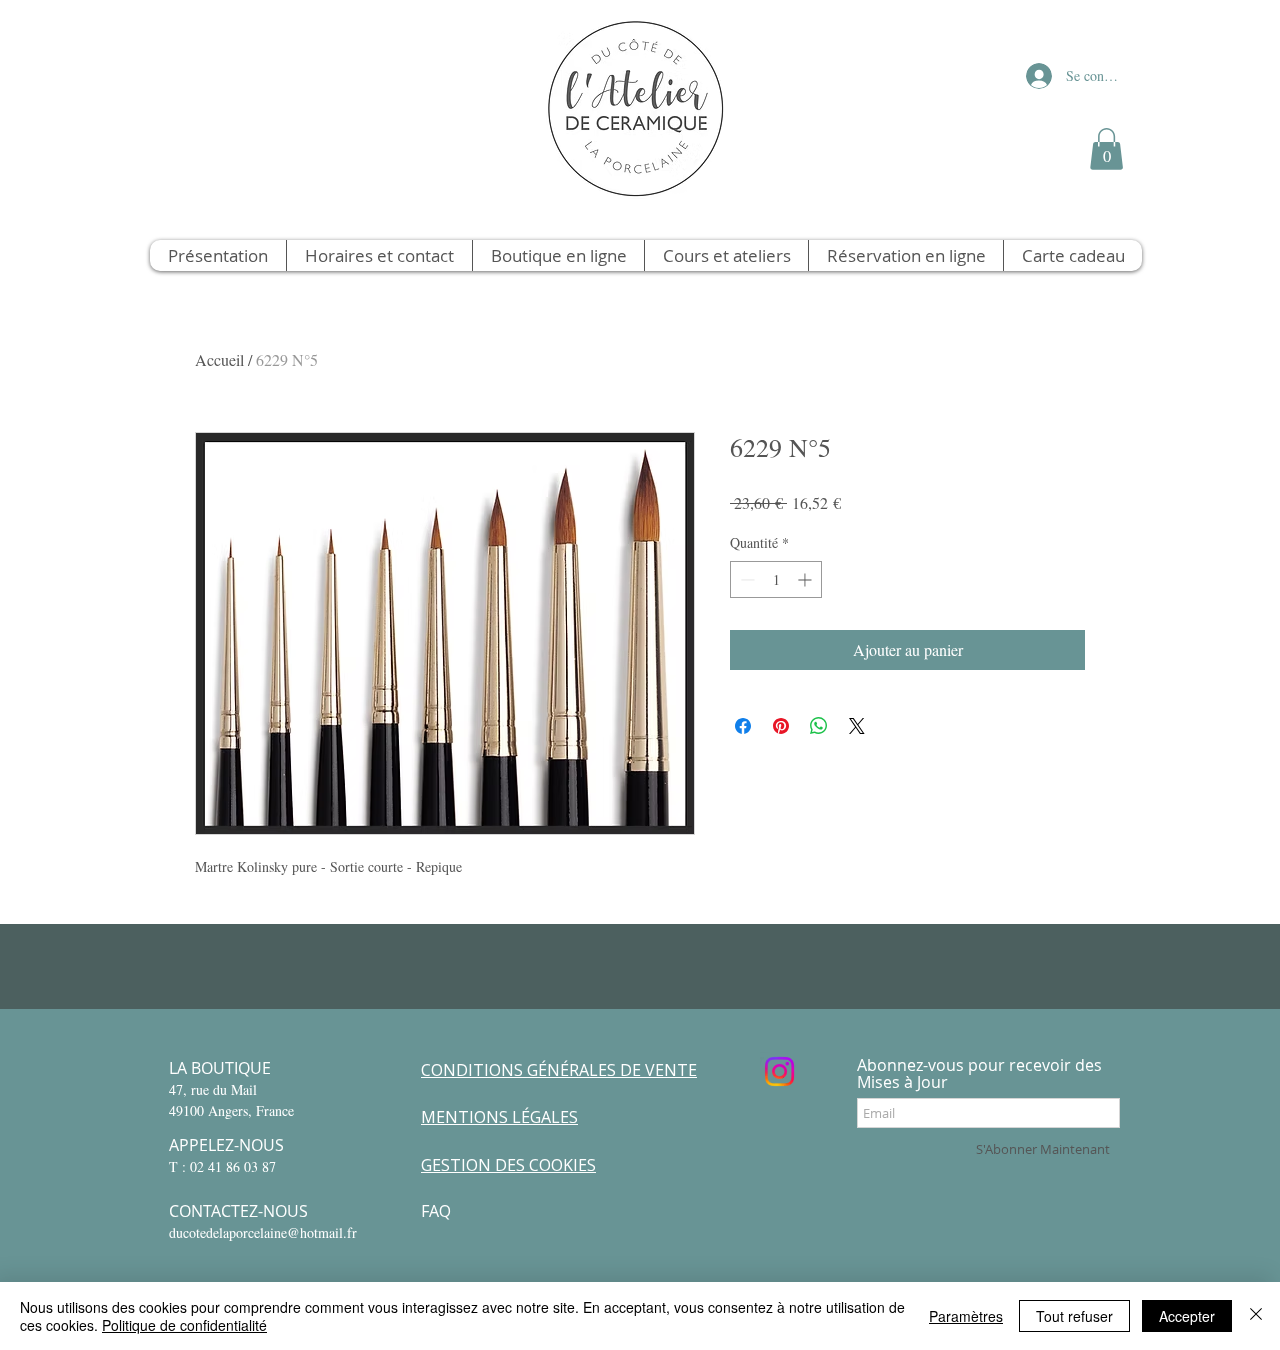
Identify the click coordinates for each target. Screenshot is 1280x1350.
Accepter (1187, 1316)
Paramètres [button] (966, 1316)
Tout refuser (1074, 1316)
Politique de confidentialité (184, 1325)
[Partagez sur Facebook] (743, 726)
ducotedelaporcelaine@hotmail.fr (263, 1232)
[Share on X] (857, 726)
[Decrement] (745, 579)
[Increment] (806, 579)
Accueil (219, 359)
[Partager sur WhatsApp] (819, 726)
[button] (1106, 149)
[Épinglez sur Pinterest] (781, 726)
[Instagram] (779, 1071)
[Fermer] (1256, 1316)
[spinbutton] (776, 579)
